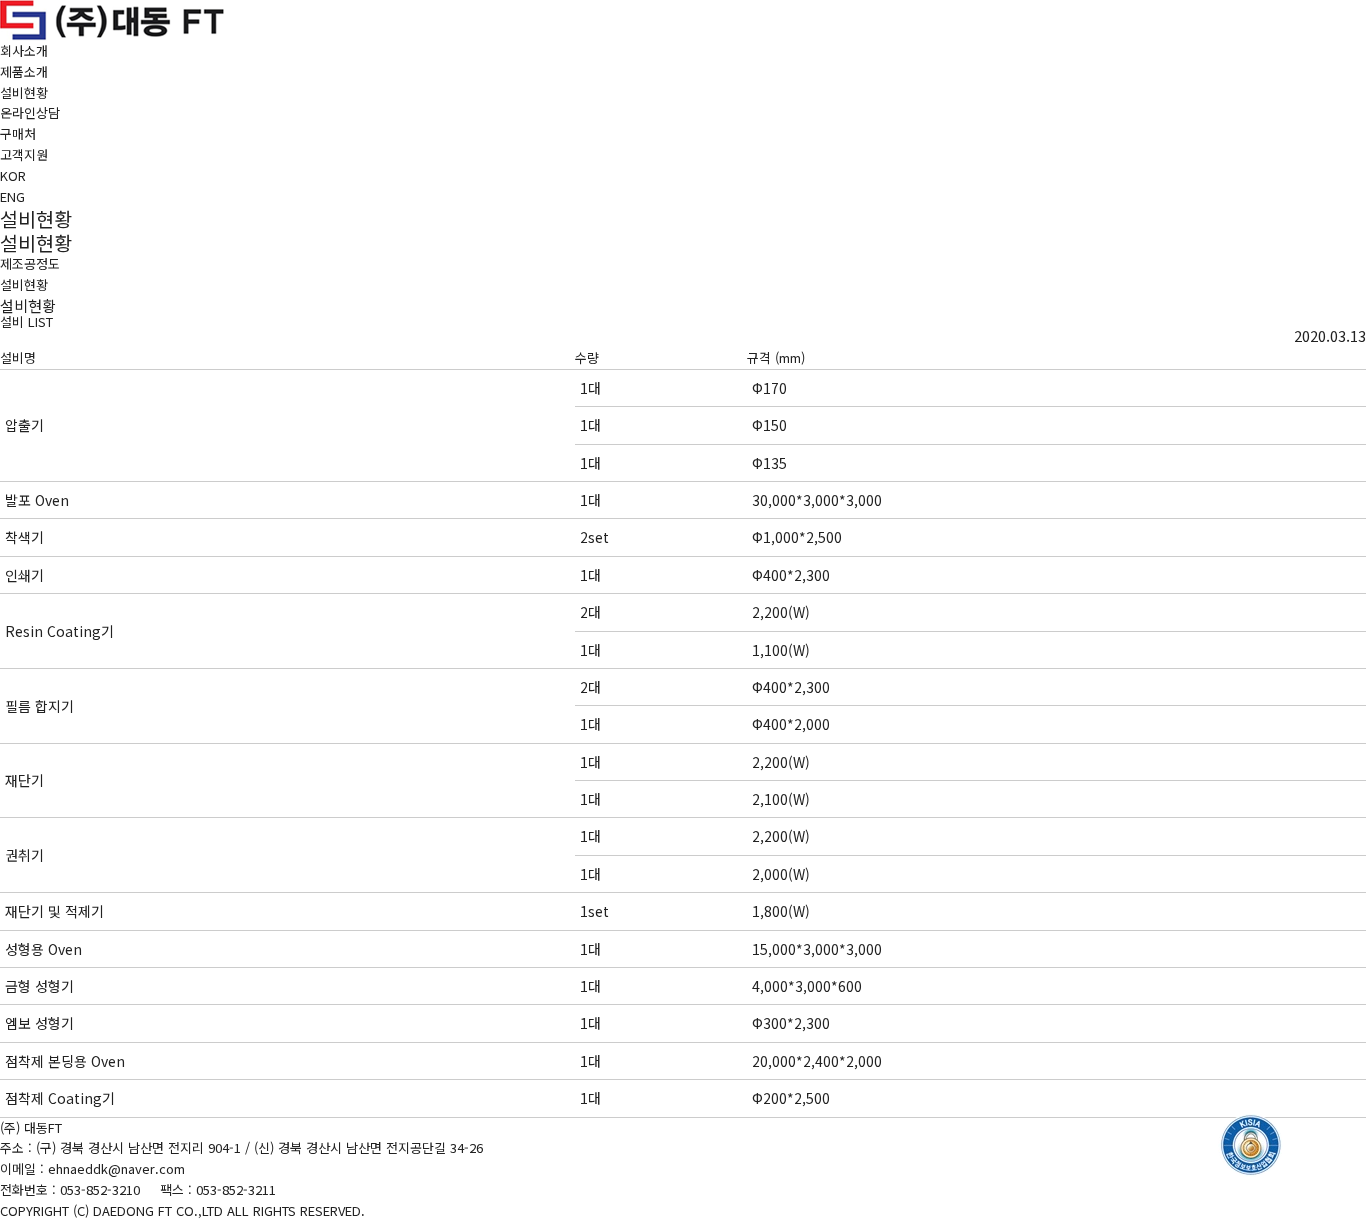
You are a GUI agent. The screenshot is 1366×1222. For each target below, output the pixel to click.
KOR (13, 175)
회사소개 (24, 50)
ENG (12, 196)
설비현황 (24, 92)
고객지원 (24, 154)
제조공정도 (30, 263)
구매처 (18, 133)
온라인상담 (30, 112)
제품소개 (24, 71)
